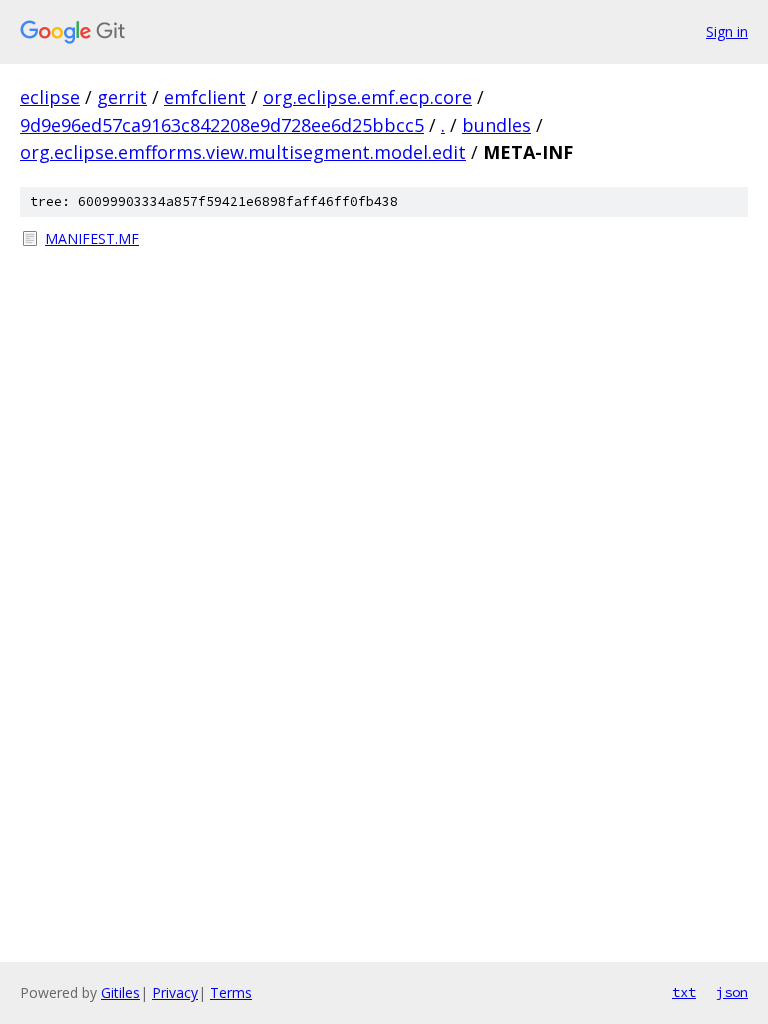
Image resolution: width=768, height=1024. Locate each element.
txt (684, 992)
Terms (231, 992)
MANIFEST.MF (92, 238)
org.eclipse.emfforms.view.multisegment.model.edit (243, 152)
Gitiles (120, 992)
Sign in (727, 31)
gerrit (122, 97)
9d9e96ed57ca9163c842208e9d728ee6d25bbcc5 (222, 125)
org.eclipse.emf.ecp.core (367, 97)
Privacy (175, 992)
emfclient (205, 97)
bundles (496, 125)
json (732, 992)
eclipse (50, 97)
